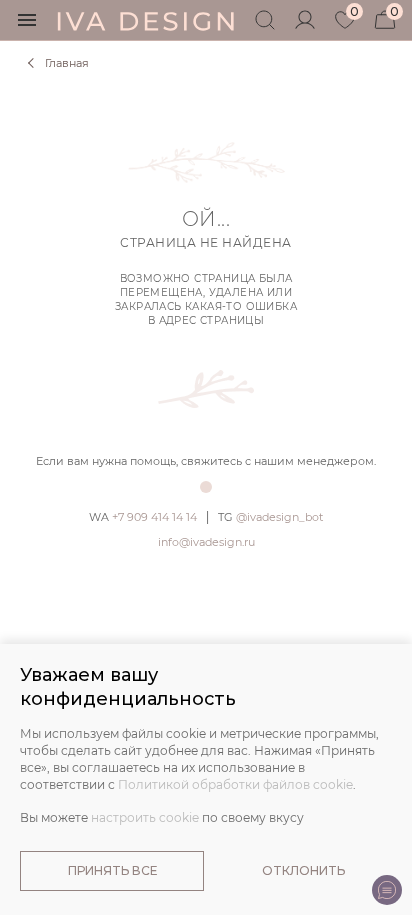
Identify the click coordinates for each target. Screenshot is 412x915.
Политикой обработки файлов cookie (235, 784)
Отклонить (303, 870)
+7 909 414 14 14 (143, 517)
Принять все (112, 870)
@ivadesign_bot (270, 517)
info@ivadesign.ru (206, 542)
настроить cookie (145, 817)
